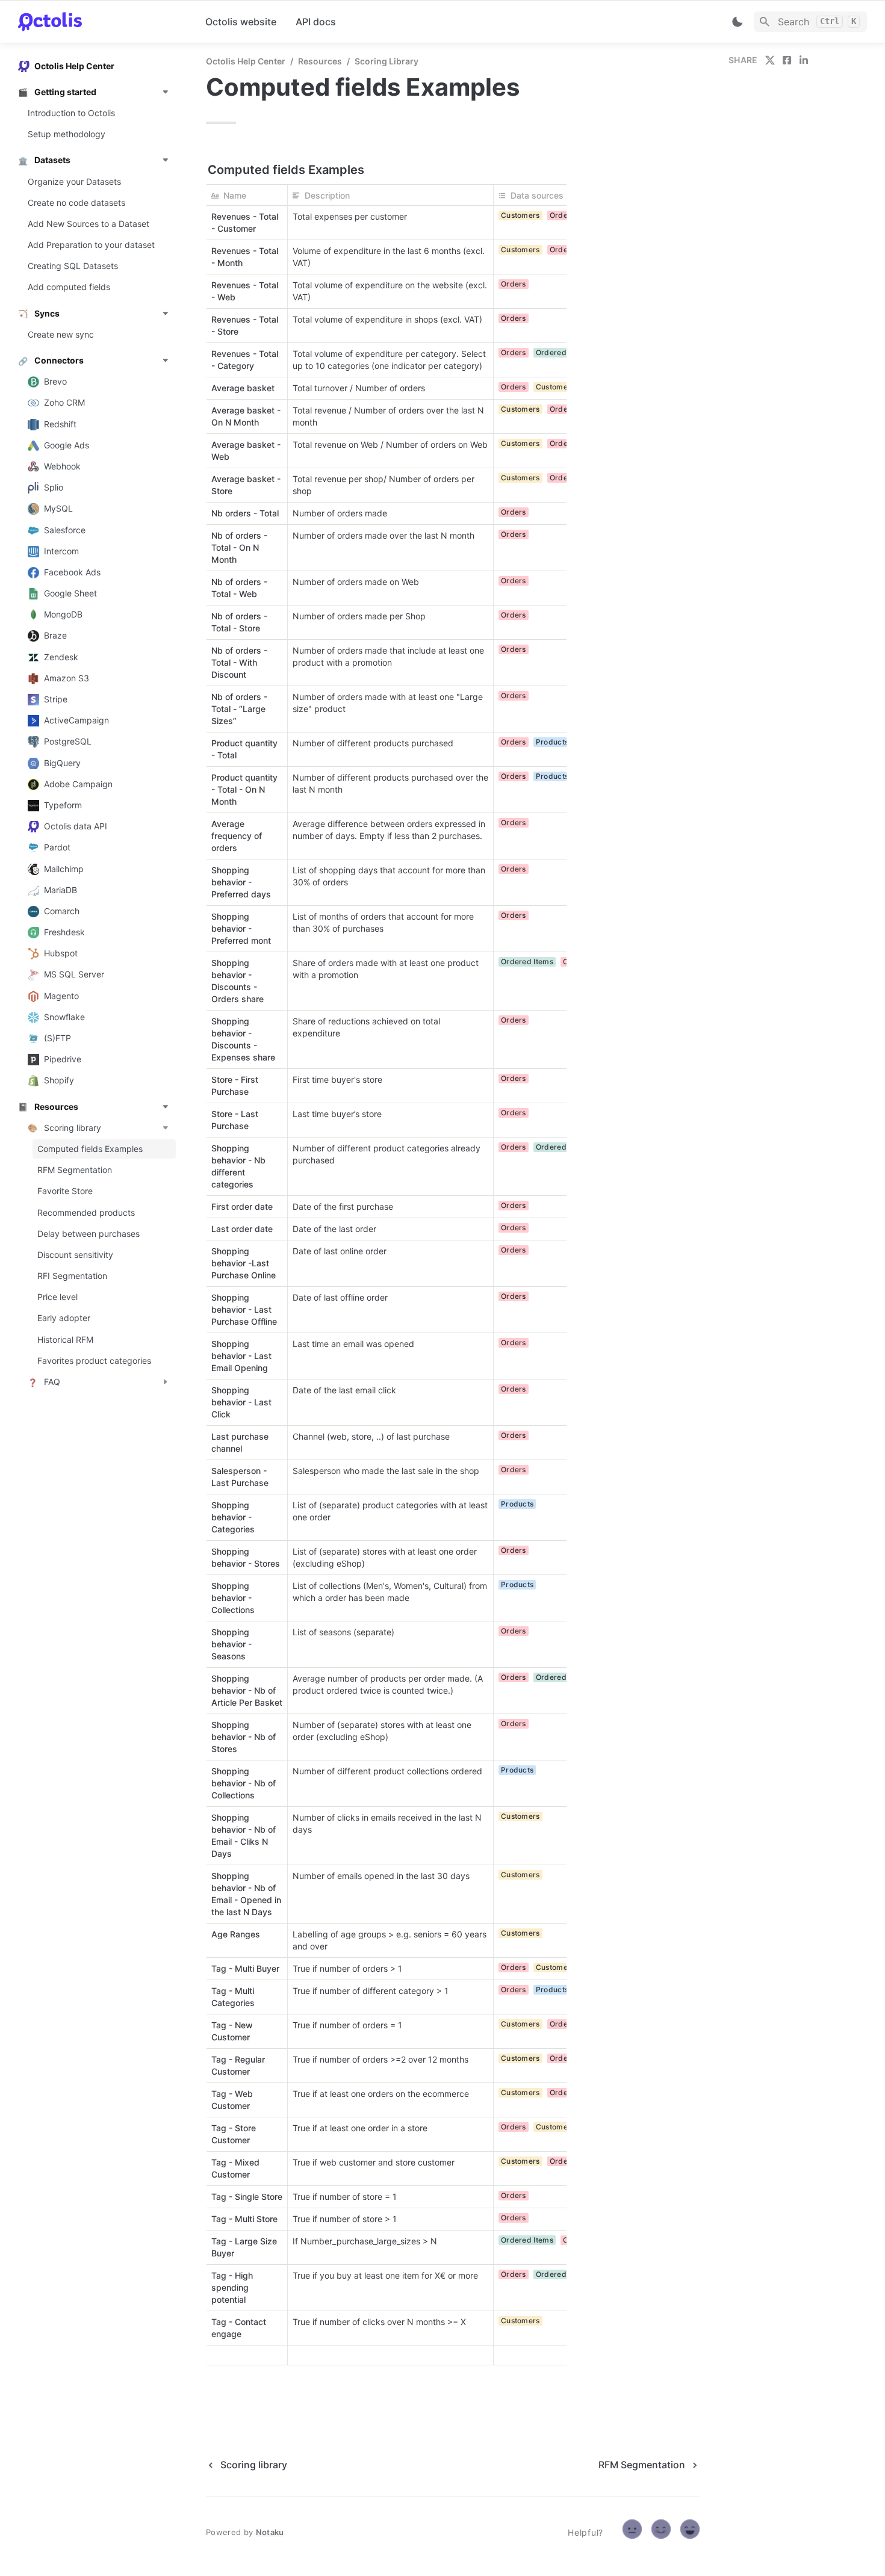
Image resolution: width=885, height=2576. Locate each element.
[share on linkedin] (804, 60)
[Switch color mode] (737, 22)
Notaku (270, 2532)
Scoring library (387, 61)
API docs (316, 22)
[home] (102, 22)
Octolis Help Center (246, 61)
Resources (320, 61)
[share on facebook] (787, 60)
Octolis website (241, 22)
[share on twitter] (770, 60)
